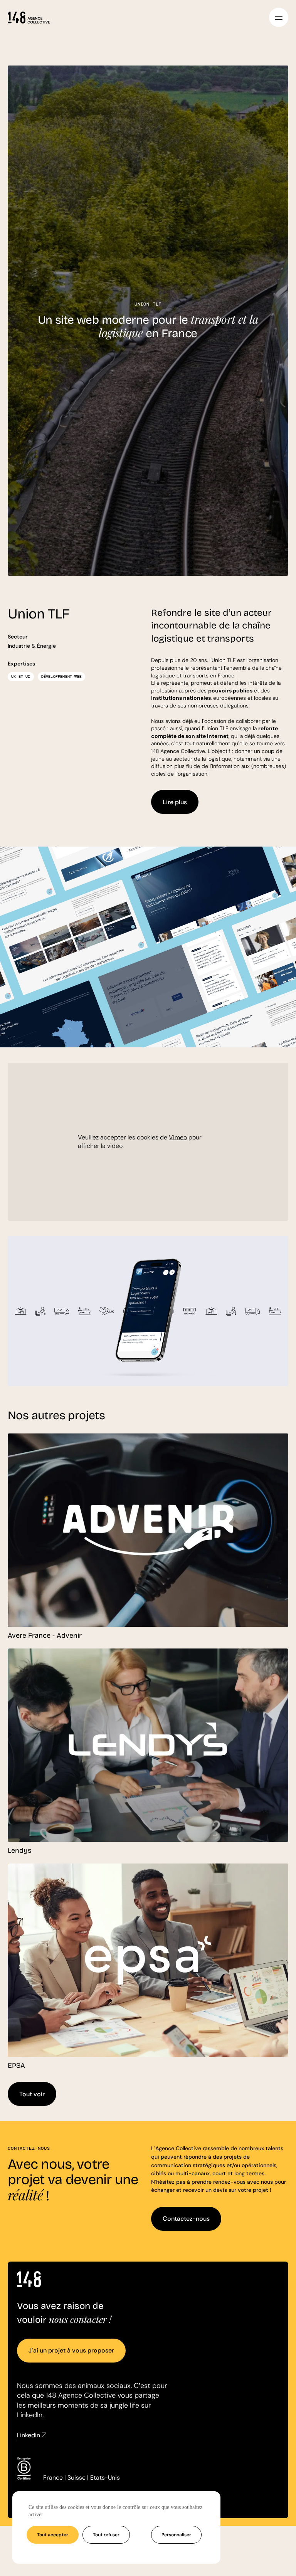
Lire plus (175, 802)
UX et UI (21, 676)
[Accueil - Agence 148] (29, 17)
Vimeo (178, 1137)
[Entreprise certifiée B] (24, 2469)
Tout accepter (53, 2535)
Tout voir (32, 2094)
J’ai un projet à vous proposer (71, 2350)
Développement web (61, 676)
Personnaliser (176, 2535)
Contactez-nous (186, 2219)
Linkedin (29, 2435)
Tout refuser (106, 2535)
